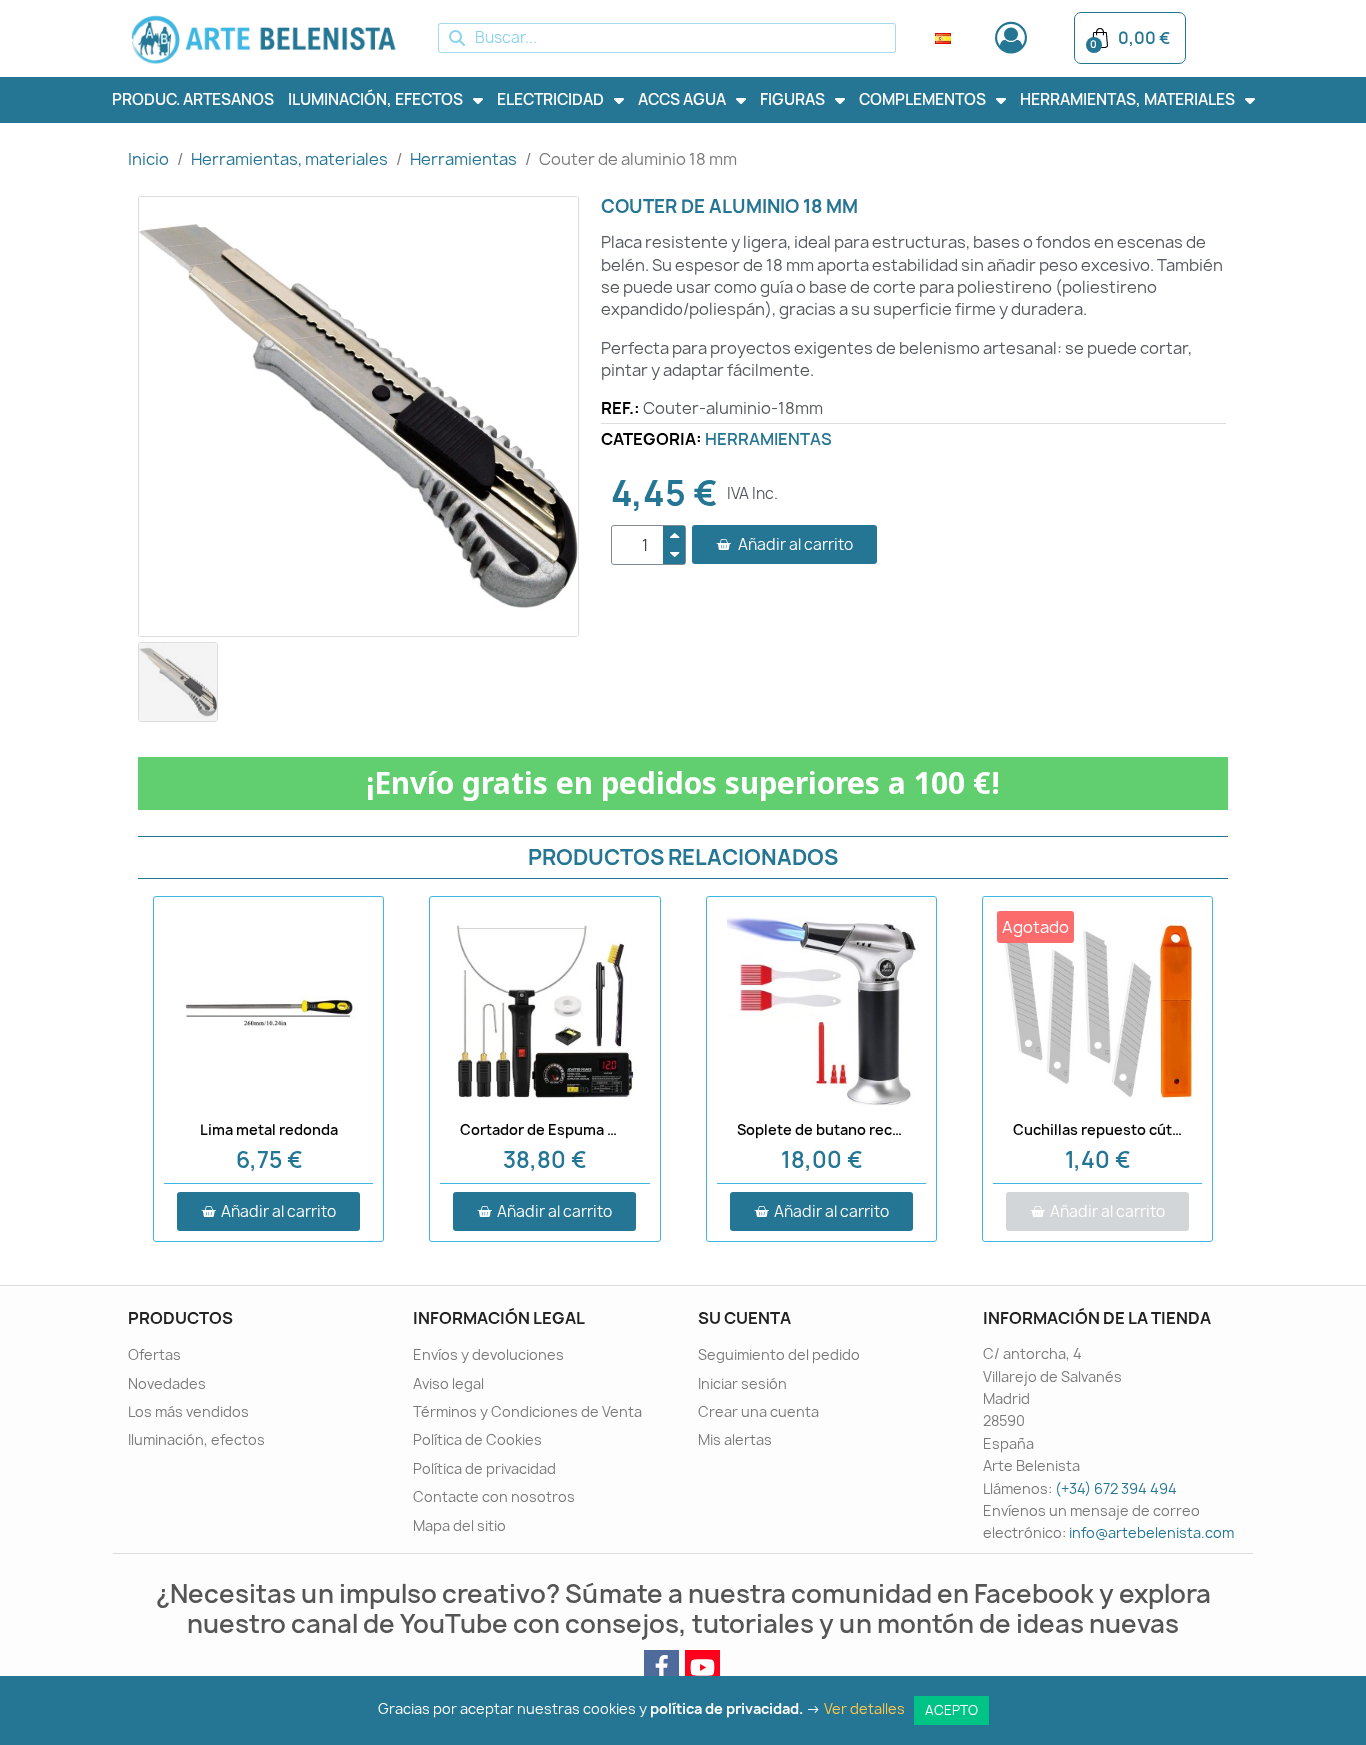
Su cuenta (744, 1318)
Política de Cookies (477, 1439)
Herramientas (768, 439)
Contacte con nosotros (494, 1496)
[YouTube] (702, 1667)
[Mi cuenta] (1011, 38)
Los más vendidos (188, 1411)
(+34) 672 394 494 (1116, 1488)
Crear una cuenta (758, 1411)
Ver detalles (867, 1708)
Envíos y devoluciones (488, 1354)
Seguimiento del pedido (779, 1354)
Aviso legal (448, 1383)
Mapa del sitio (459, 1525)
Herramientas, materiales (1127, 99)
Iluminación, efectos (375, 99)
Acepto (951, 1710)
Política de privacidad (484, 1468)
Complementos (922, 99)
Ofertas (154, 1354)
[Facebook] (661, 1667)
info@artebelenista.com (1151, 1532)
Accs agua (682, 99)
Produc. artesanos (193, 99)
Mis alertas (735, 1439)
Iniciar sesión (742, 1383)
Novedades (167, 1383)
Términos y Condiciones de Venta (527, 1411)
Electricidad (550, 99)
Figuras (792, 99)
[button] (784, 544)
